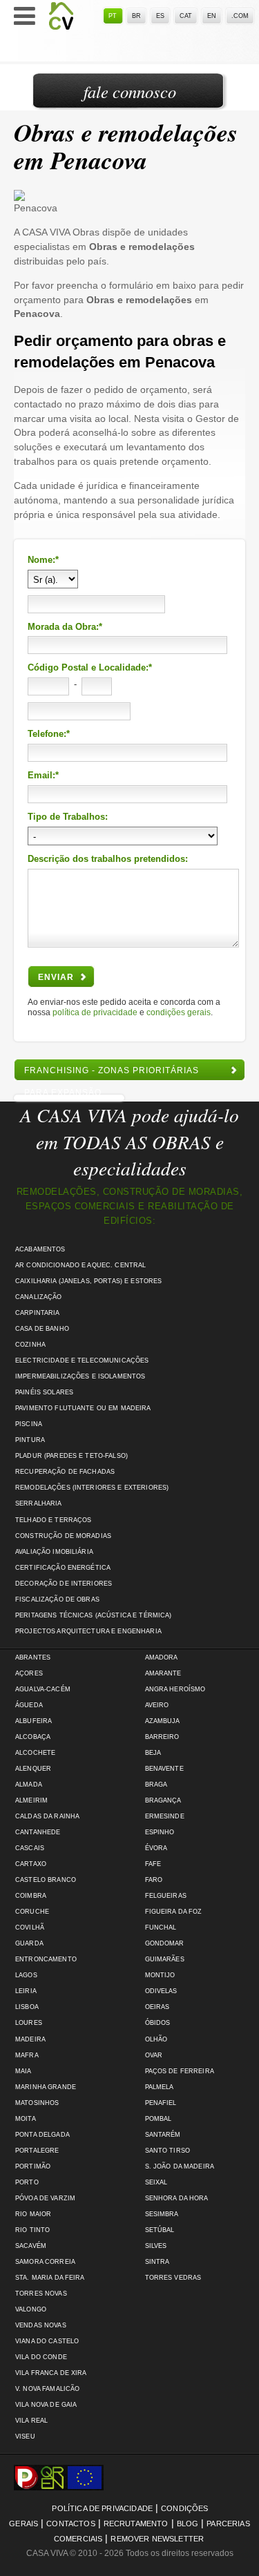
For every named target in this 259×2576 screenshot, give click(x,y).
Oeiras (157, 2007)
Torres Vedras (173, 2278)
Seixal (156, 2182)
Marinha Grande (46, 2087)
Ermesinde (165, 1816)
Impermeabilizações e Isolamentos (80, 1376)
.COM (240, 16)
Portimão (33, 2166)
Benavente (164, 1769)
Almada (29, 1785)
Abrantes (33, 1657)
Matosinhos (37, 2103)
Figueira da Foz (174, 1912)
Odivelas (161, 1991)
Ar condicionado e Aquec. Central (80, 1265)
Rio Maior (33, 2214)
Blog (188, 2524)
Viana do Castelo (47, 2341)
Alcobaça (33, 1737)
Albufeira (33, 1721)
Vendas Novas (41, 2325)
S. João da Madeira (180, 2166)
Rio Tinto (32, 2230)
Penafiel (161, 2103)
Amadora (162, 1657)
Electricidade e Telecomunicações (82, 1361)
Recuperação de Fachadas (65, 1472)
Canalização (39, 1297)
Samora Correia (45, 2262)
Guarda (29, 1943)
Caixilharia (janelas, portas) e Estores (88, 1281)
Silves (156, 2246)
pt (113, 16)
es (160, 16)
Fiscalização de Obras (57, 1599)
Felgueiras (166, 1896)
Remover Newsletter (157, 2539)
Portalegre (37, 2151)
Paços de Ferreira (180, 2071)
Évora (156, 1848)
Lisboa (27, 2007)
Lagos (26, 1975)
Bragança (163, 1800)
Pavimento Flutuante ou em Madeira (83, 1408)
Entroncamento (46, 1959)
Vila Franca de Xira (51, 2373)
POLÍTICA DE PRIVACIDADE (95, 1012)
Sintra (157, 2262)
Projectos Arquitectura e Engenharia (88, 1631)
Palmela (160, 2087)
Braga (156, 1785)
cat (186, 16)
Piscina (29, 1424)
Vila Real (31, 2421)
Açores (29, 1673)
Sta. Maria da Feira (50, 2278)
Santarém (163, 2135)
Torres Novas (41, 2294)
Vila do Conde (41, 2357)
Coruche (32, 1912)
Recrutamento (136, 2524)
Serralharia (39, 1503)
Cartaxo (31, 1864)
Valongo (31, 2309)
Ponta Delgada (42, 2135)
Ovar (154, 2055)
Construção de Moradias (63, 1536)
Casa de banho (42, 1329)
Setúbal (160, 2230)
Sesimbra (162, 2214)
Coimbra (31, 1896)
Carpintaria (38, 1313)
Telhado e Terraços (53, 1520)
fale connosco (130, 92)
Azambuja (163, 1721)
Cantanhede (38, 1832)
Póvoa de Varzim (45, 2198)
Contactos (70, 2524)
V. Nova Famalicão (47, 2389)
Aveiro (157, 1705)
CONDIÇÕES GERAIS (179, 1012)
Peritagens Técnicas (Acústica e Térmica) (94, 1615)
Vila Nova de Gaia (46, 2405)
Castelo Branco (46, 1880)
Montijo (160, 1975)
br (136, 16)
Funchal (161, 1928)
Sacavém (31, 2246)
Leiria (26, 1991)
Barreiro (162, 1737)
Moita (26, 2119)
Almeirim (31, 1800)
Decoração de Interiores (64, 1584)
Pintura (30, 1440)
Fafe (153, 1864)
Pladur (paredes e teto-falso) (71, 1456)
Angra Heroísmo (175, 1689)
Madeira (30, 2039)
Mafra (27, 2055)
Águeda (29, 1705)
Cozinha (30, 1345)
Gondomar (165, 1943)
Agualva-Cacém (43, 1689)
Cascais (30, 1848)
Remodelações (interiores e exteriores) (92, 1488)
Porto (27, 2182)
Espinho (160, 1832)
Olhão (156, 2039)
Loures (29, 2023)
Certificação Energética (63, 1568)
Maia (23, 2071)
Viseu (25, 2436)
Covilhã (30, 1928)
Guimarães (165, 1959)
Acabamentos (40, 1249)
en (212, 16)
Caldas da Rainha (47, 1816)
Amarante (163, 1673)
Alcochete (35, 1753)
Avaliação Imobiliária (54, 1552)
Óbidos (158, 2023)
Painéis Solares (44, 1392)
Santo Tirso (168, 2151)
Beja (153, 1753)
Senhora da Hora (177, 2198)
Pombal (159, 2119)
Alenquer (33, 1769)
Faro (154, 1880)
